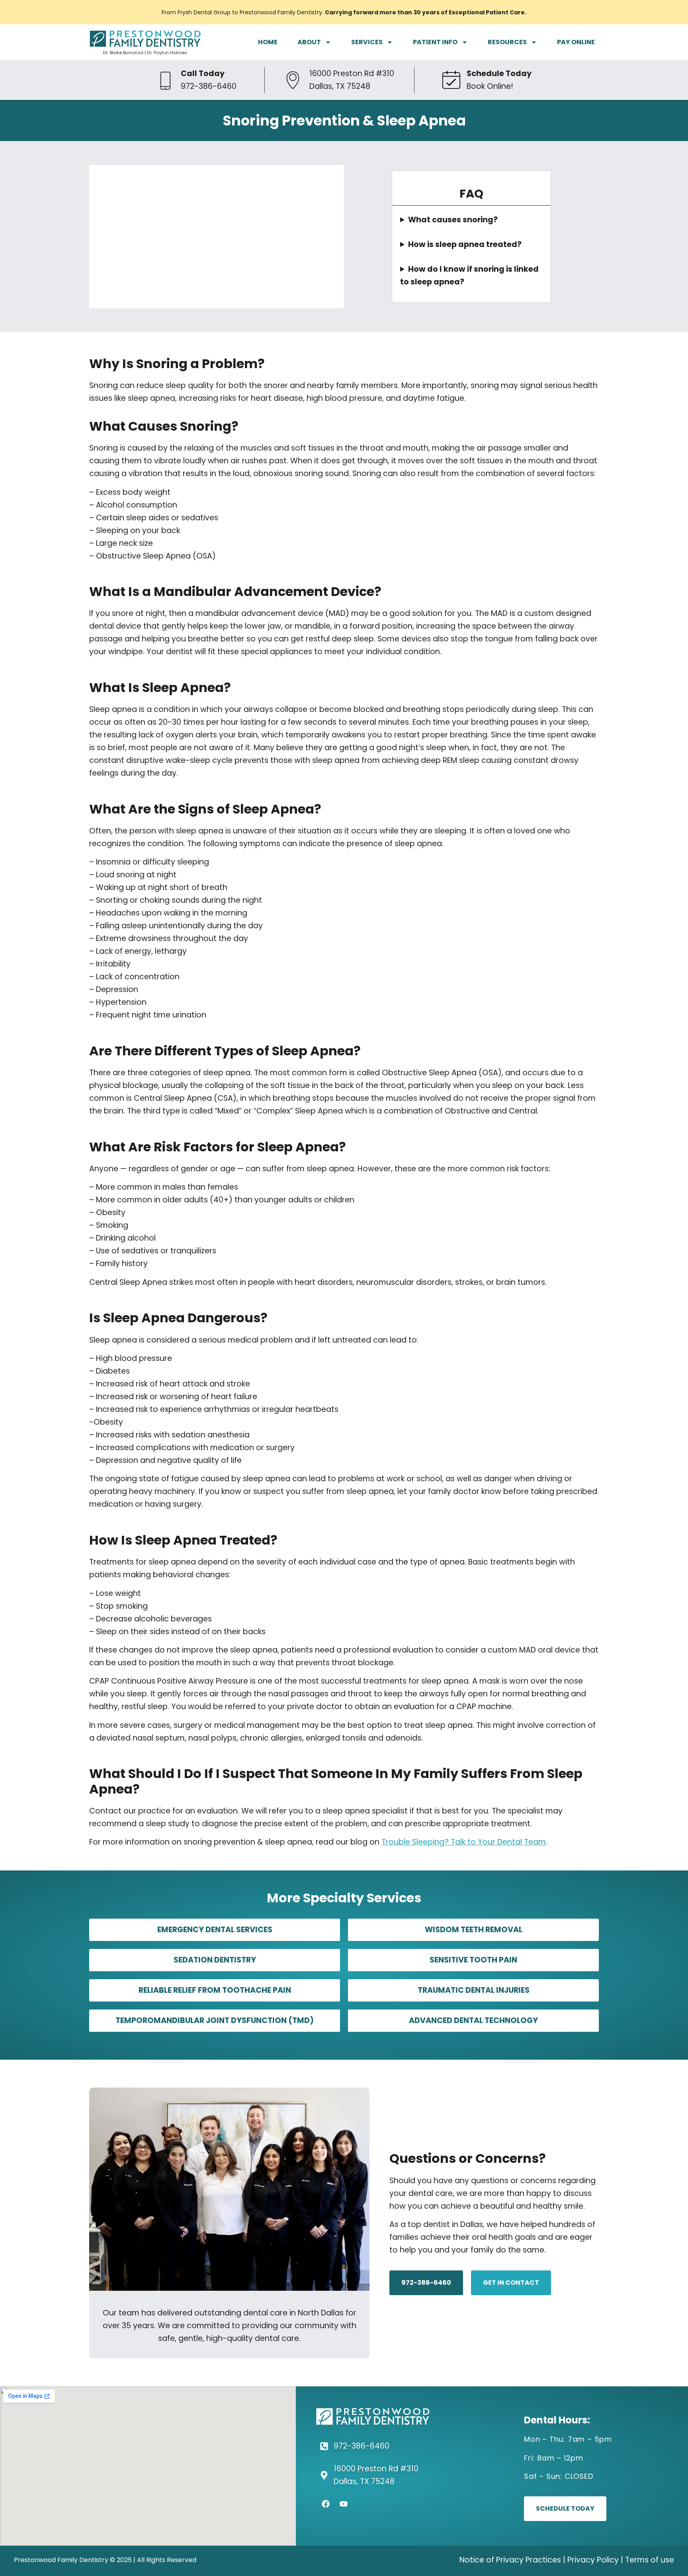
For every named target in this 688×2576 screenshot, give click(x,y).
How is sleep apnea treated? (465, 244)
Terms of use (650, 2560)
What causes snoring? (453, 220)
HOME (268, 42)
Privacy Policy (593, 2560)
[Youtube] (344, 2504)
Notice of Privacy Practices (510, 2560)
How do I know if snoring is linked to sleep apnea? (469, 275)
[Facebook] (326, 2504)
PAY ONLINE (576, 42)
